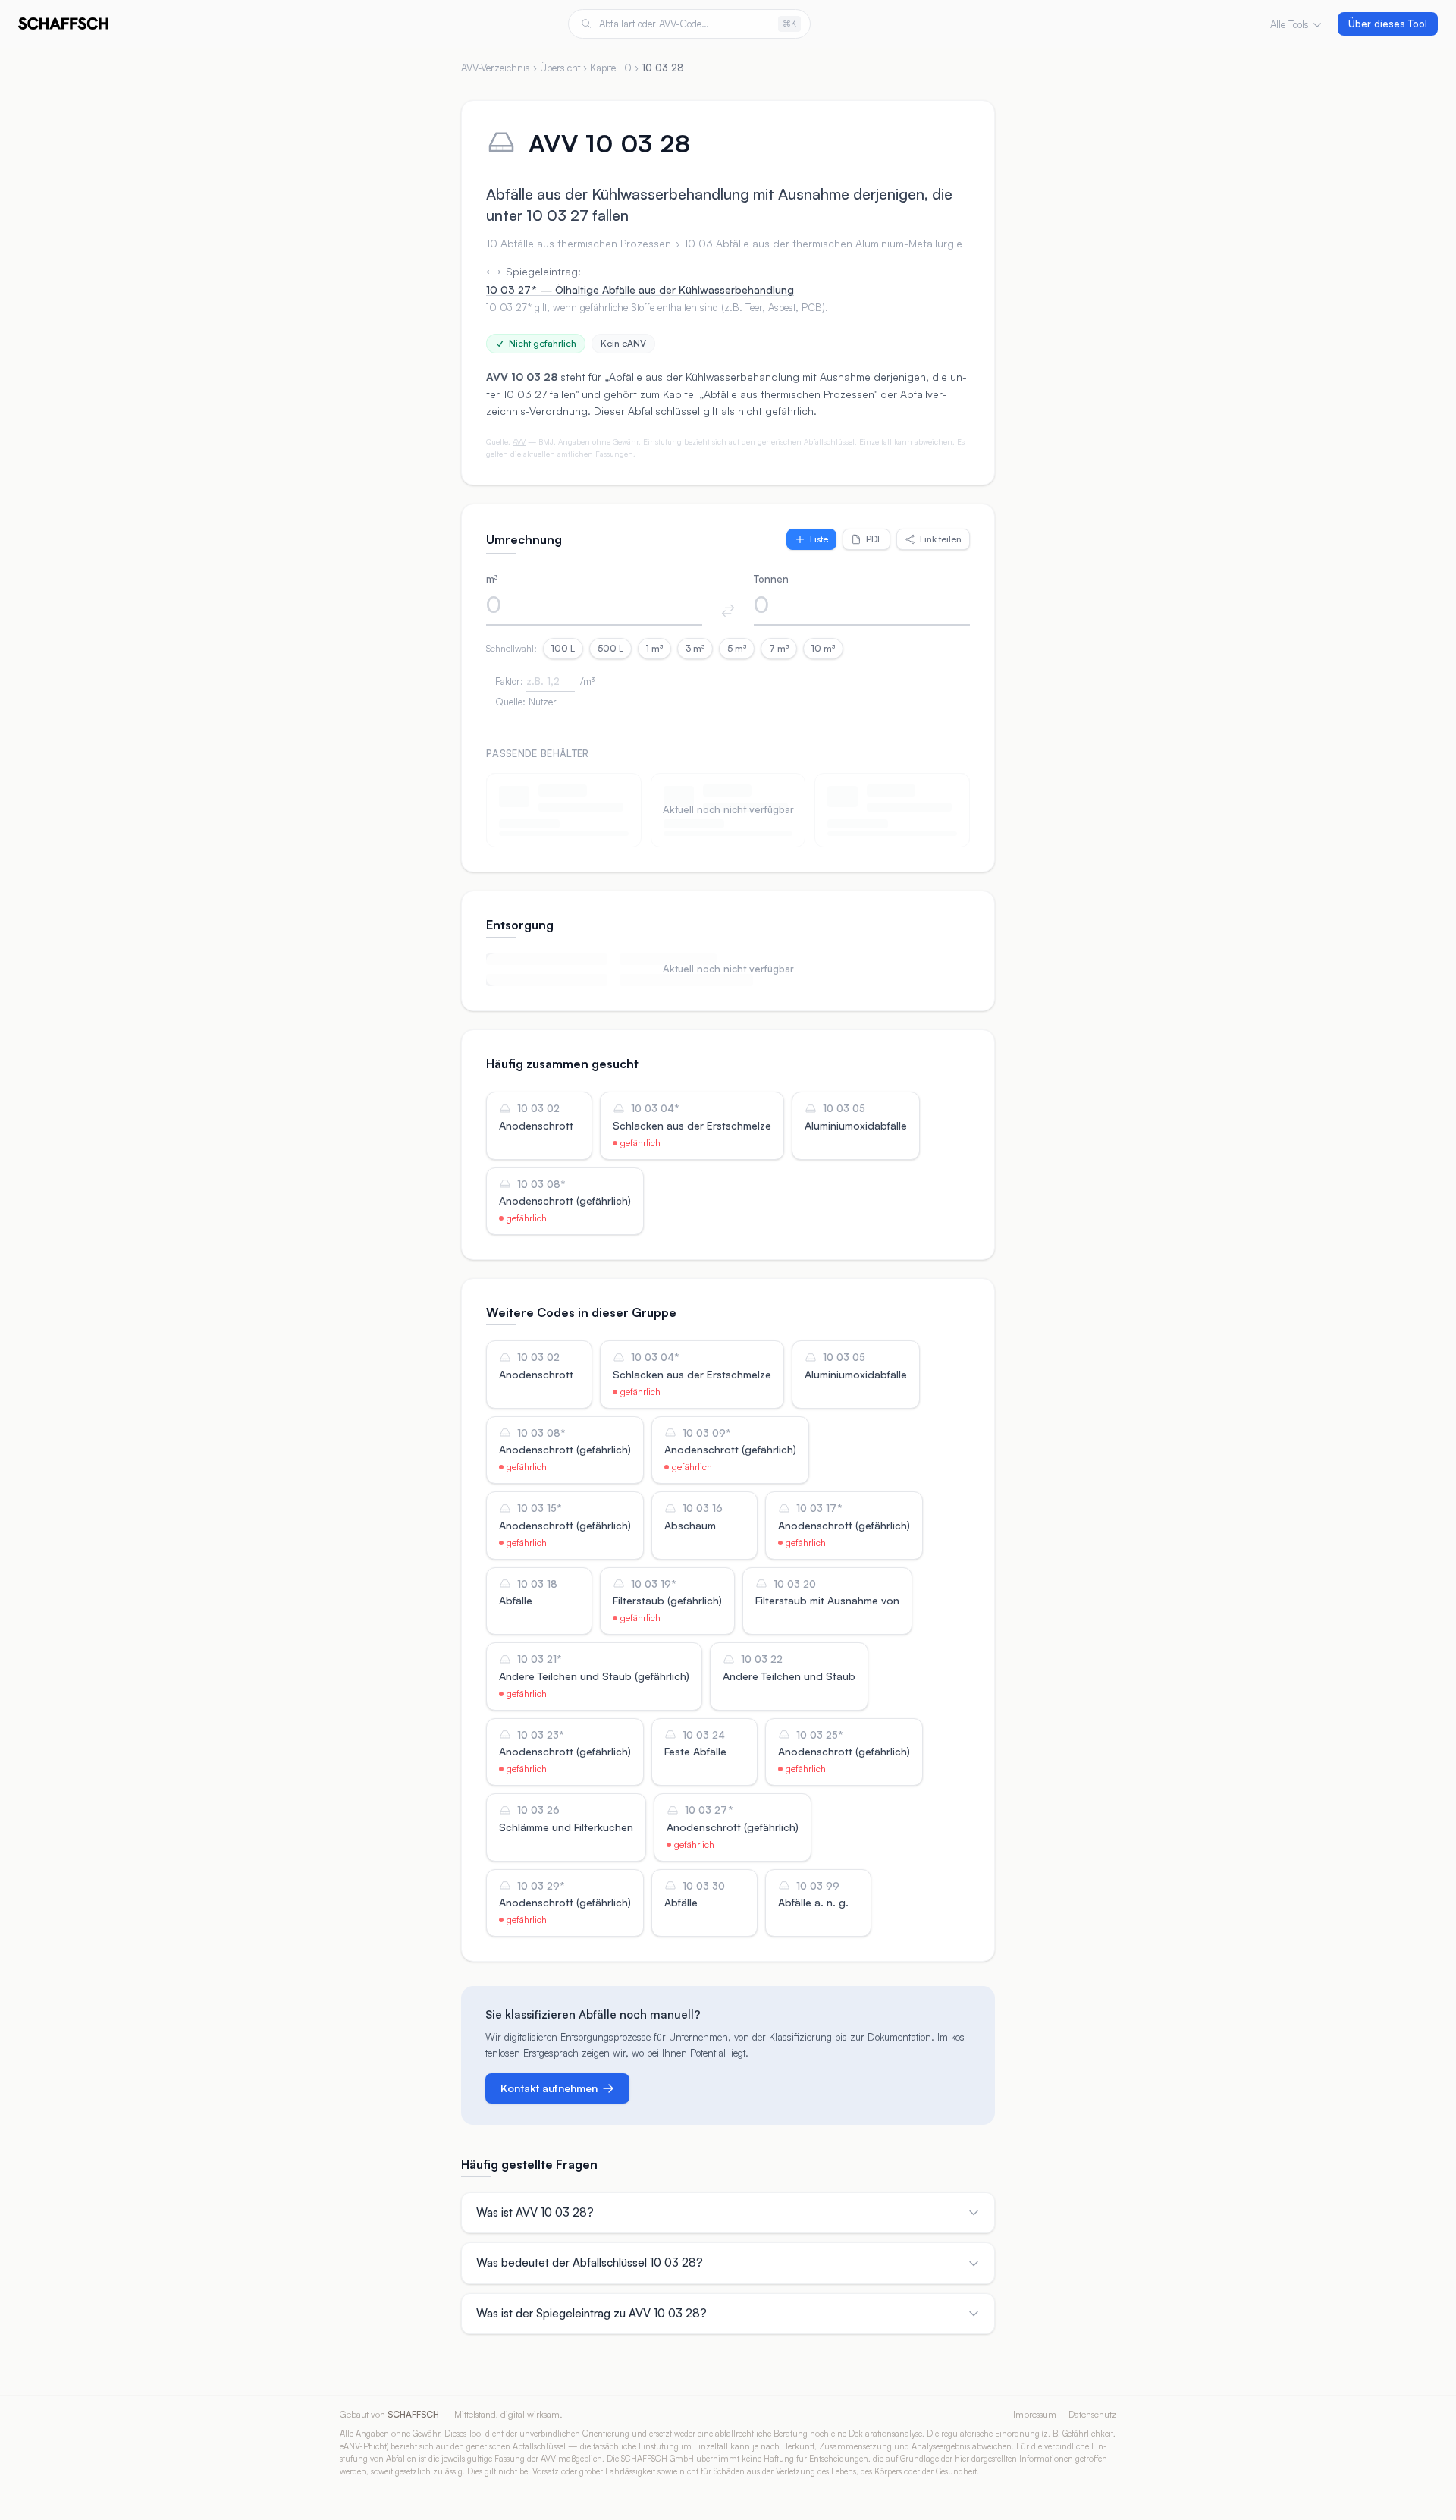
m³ (492, 579)
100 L (563, 648)
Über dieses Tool (1388, 24)
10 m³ (823, 648)
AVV (519, 441)
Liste (819, 539)
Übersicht (560, 68)
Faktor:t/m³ (545, 681)
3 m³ (695, 648)
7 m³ (779, 648)
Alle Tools (1290, 24)
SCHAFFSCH (413, 2414)
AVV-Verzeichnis (496, 68)
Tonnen (771, 579)
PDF (874, 539)
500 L (610, 648)
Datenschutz (1092, 2414)
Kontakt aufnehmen (549, 2088)
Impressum (1035, 2414)
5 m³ (737, 648)
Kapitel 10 (611, 68)
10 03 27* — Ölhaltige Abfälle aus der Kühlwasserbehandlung (640, 289)
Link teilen (941, 539)
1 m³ (654, 648)
